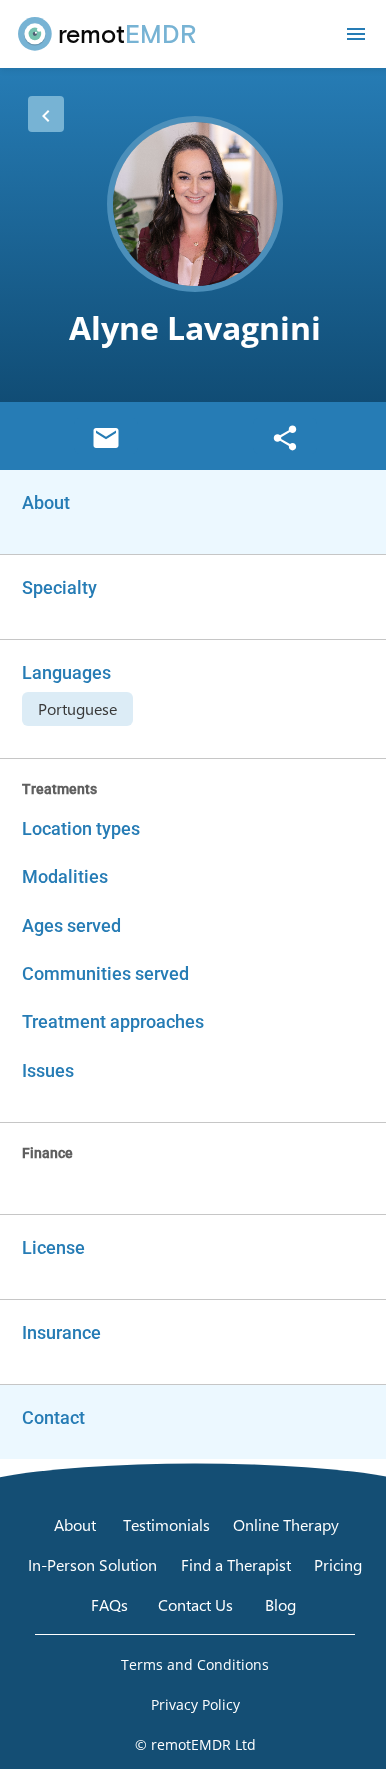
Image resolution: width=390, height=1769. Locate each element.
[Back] (46, 114)
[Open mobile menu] (356, 34)
